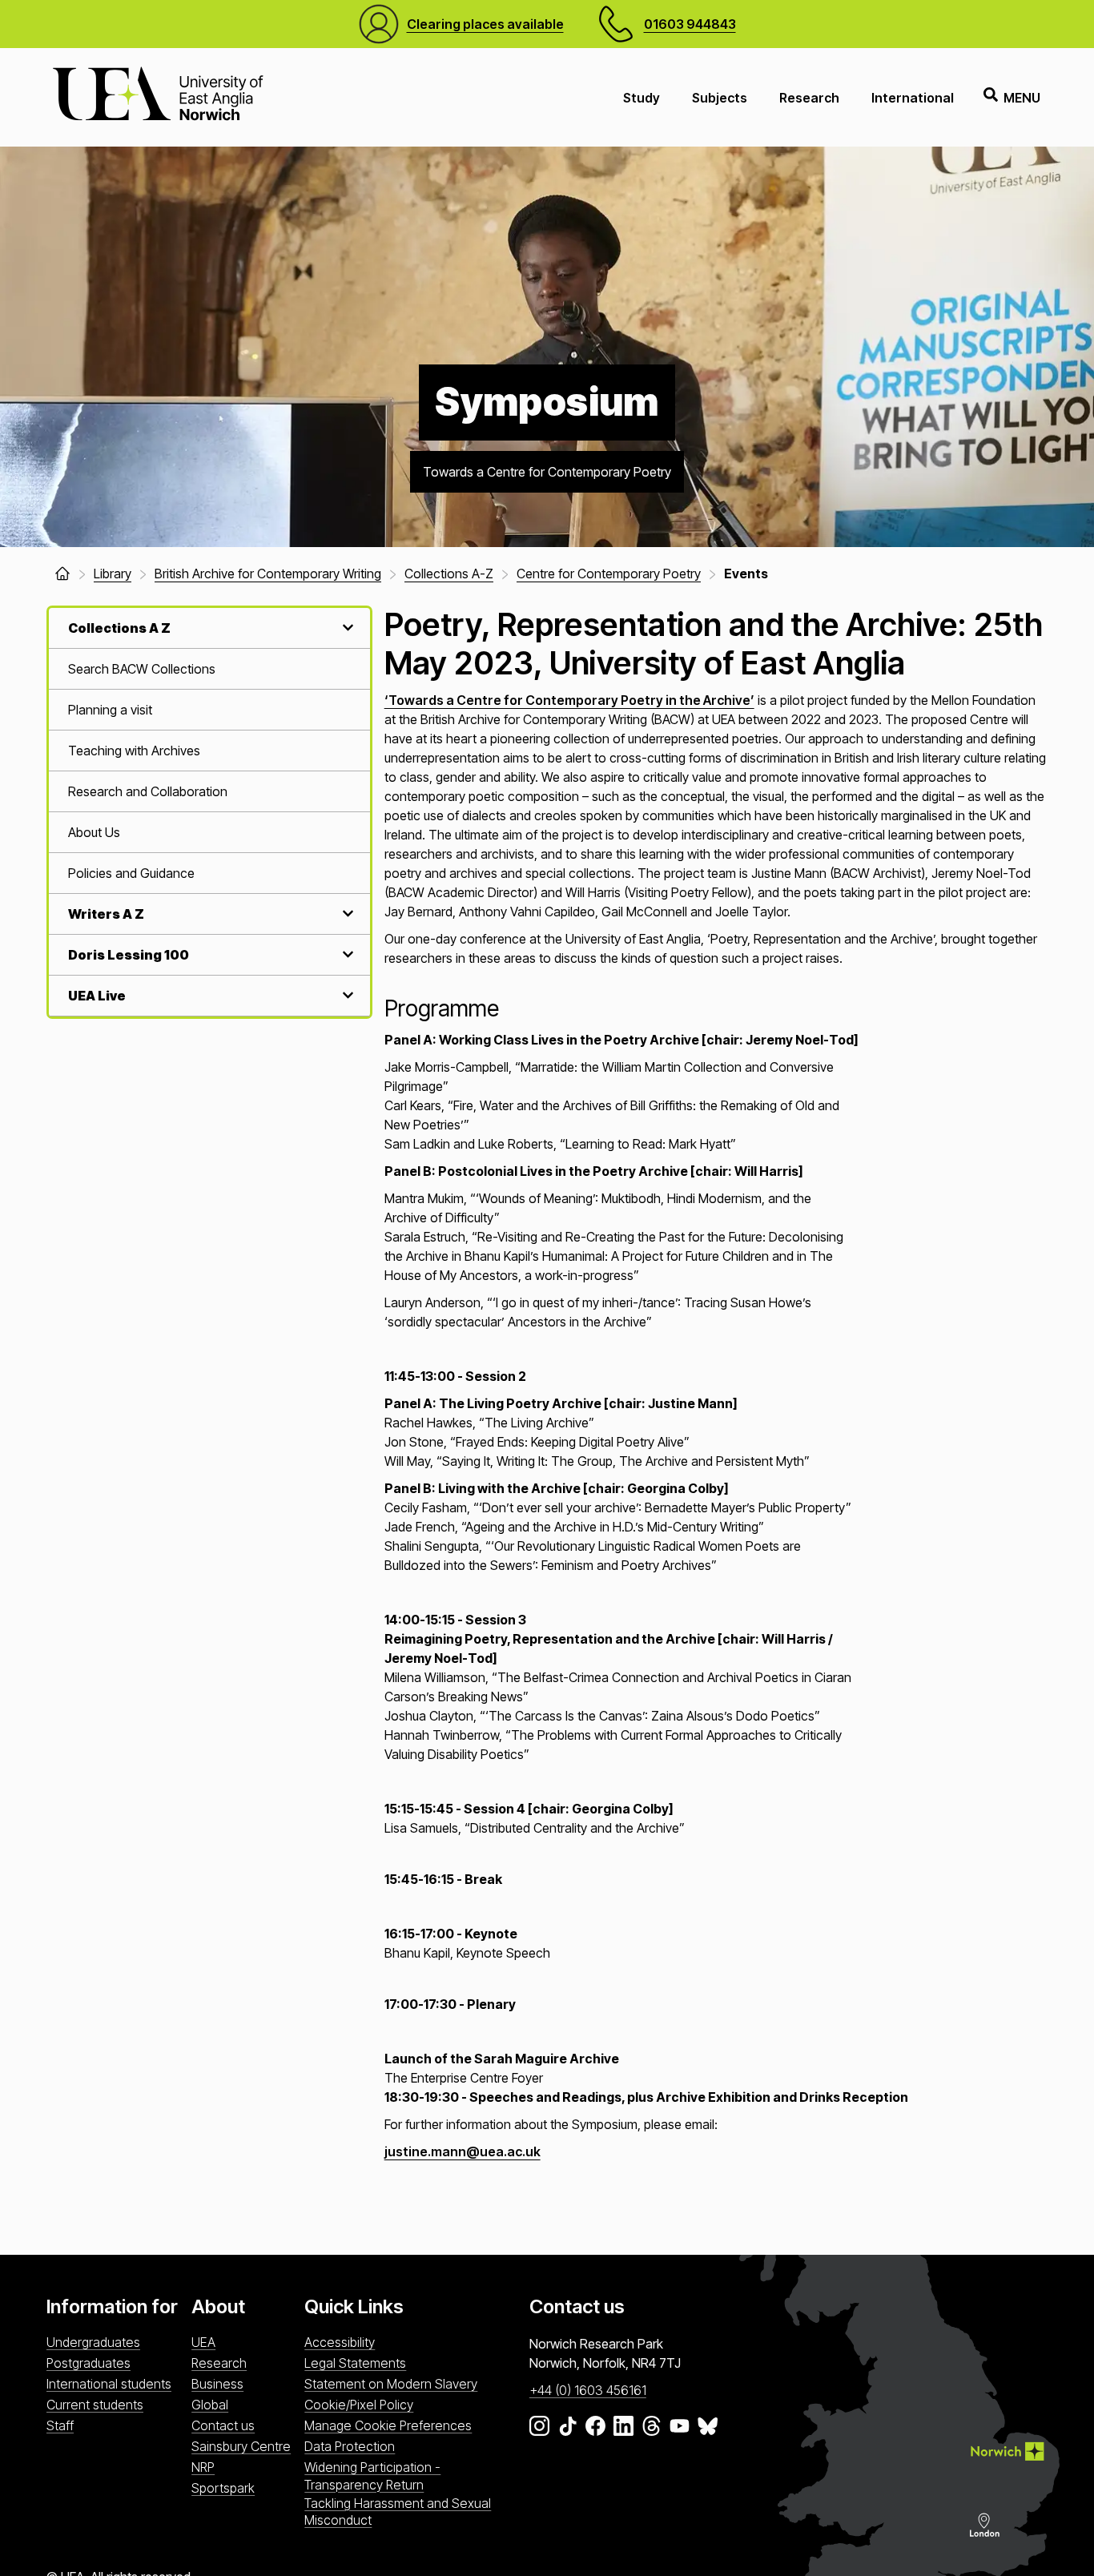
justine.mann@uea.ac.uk (463, 2151)
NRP (203, 2467)
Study (642, 98)
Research (809, 98)
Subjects (720, 98)
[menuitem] (209, 669)
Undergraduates (93, 2342)
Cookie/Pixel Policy (359, 2405)
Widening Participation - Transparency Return (372, 2475)
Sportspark (223, 2488)
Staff (60, 2425)
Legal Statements (355, 2363)
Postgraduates (88, 2363)
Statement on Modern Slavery (391, 2384)
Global (210, 2405)
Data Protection (350, 2446)
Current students (95, 2405)
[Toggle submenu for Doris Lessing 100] (346, 954)
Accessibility (340, 2342)
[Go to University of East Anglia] (158, 97)
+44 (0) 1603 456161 (588, 2390)
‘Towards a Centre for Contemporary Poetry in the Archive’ (569, 700)
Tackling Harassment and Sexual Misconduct (398, 2512)
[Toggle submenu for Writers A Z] (346, 914)
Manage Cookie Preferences (388, 2425)
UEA (203, 2342)
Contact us (223, 2425)
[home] (62, 574)
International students (109, 2384)
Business (217, 2384)
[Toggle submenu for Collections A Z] (346, 628)
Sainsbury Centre (241, 2446)
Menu (1022, 98)
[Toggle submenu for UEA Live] (346, 995)
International (913, 98)
